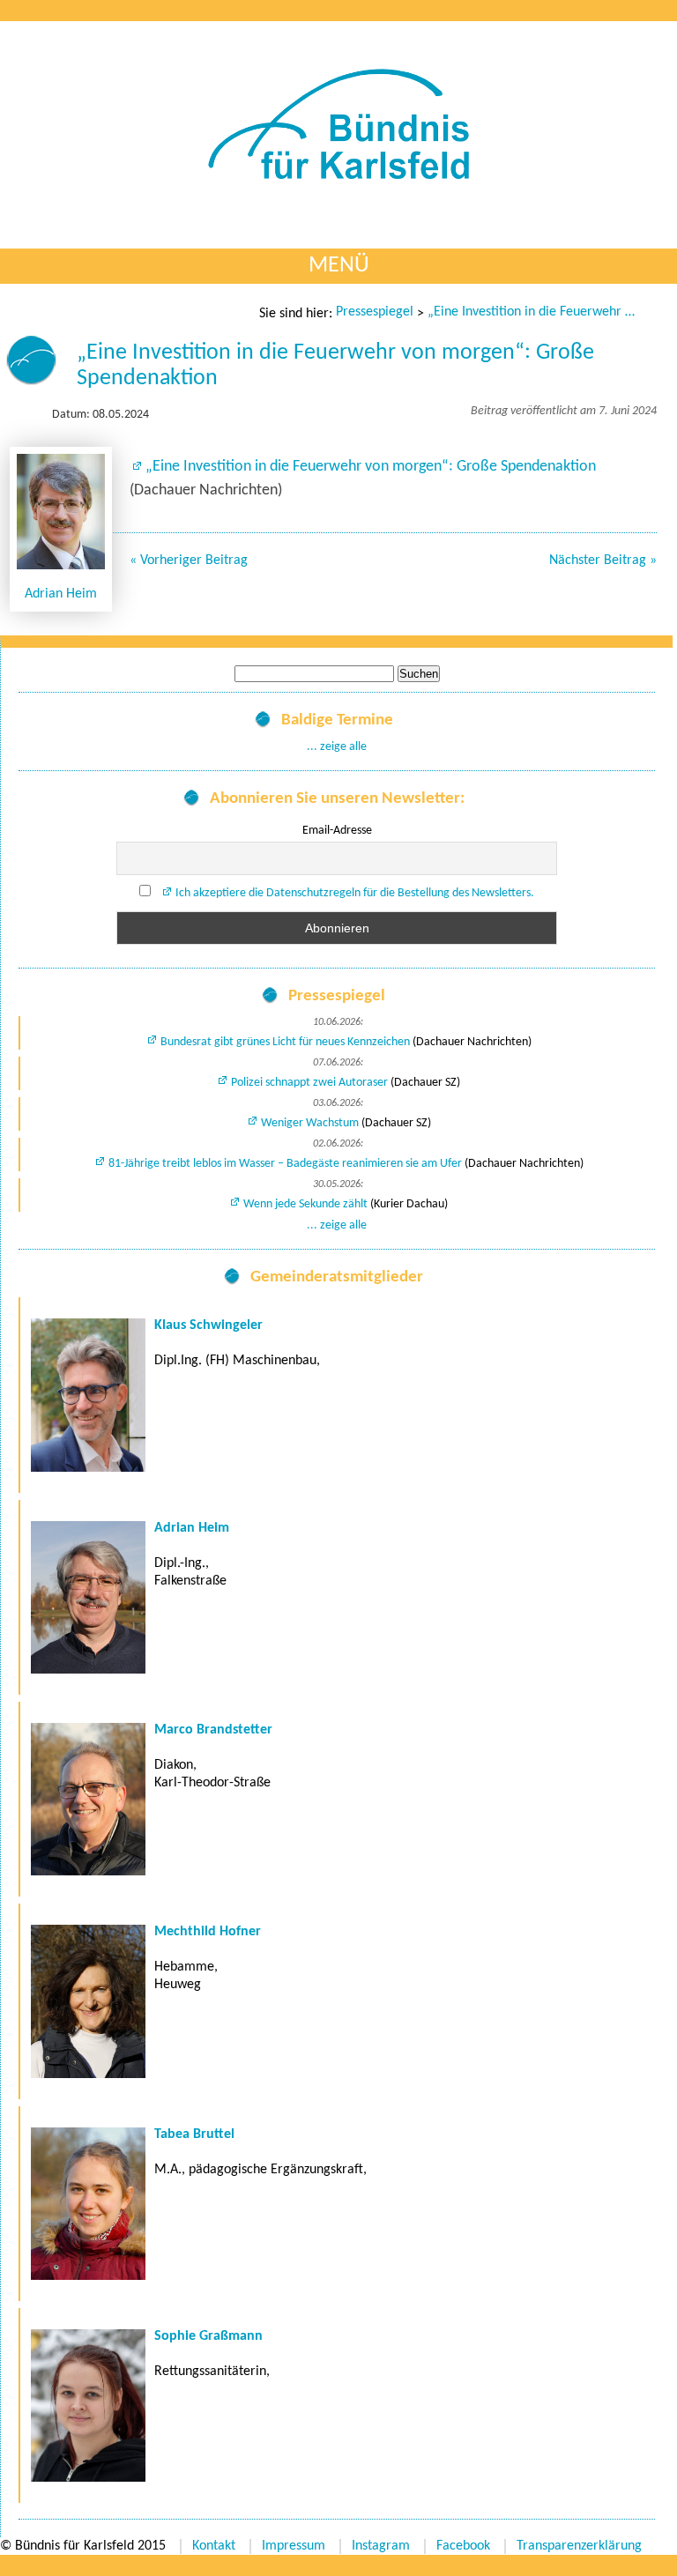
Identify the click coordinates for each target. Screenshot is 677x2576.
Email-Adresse (337, 831)
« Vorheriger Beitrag (189, 560)
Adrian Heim (61, 594)
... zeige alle (337, 747)
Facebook (463, 2546)
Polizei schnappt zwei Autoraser (309, 1083)
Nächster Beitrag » (603, 560)
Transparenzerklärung (579, 2546)
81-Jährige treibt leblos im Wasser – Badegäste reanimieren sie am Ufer (285, 1164)
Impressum (294, 2546)
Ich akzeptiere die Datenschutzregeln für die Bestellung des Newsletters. (355, 893)
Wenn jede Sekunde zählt (305, 1204)
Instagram (381, 2546)
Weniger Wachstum (310, 1123)
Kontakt (214, 2546)
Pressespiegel (375, 312)
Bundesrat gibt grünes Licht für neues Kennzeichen (285, 1042)
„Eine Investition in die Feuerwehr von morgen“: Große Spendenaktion (533, 312)
